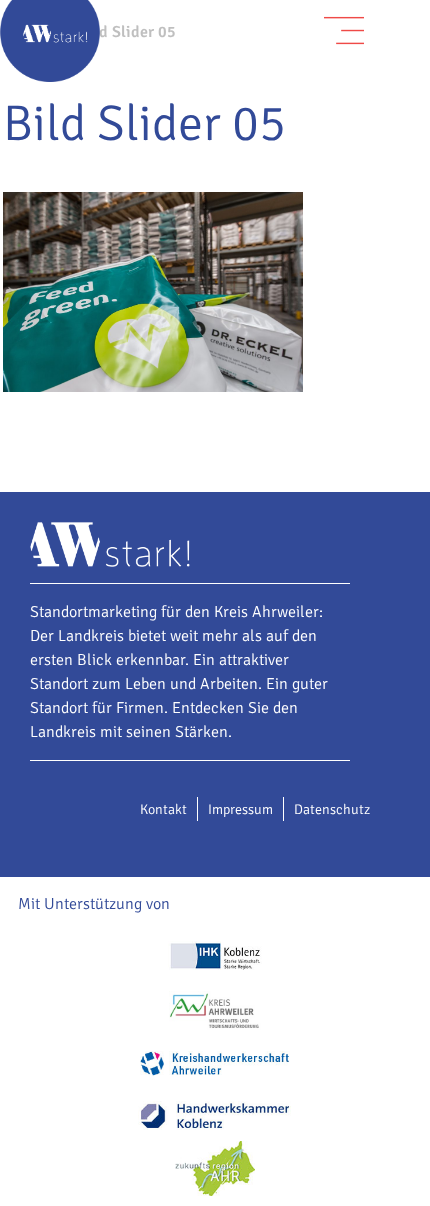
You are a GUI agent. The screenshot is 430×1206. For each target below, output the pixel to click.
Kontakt (163, 809)
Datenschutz (332, 809)
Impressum (240, 809)
